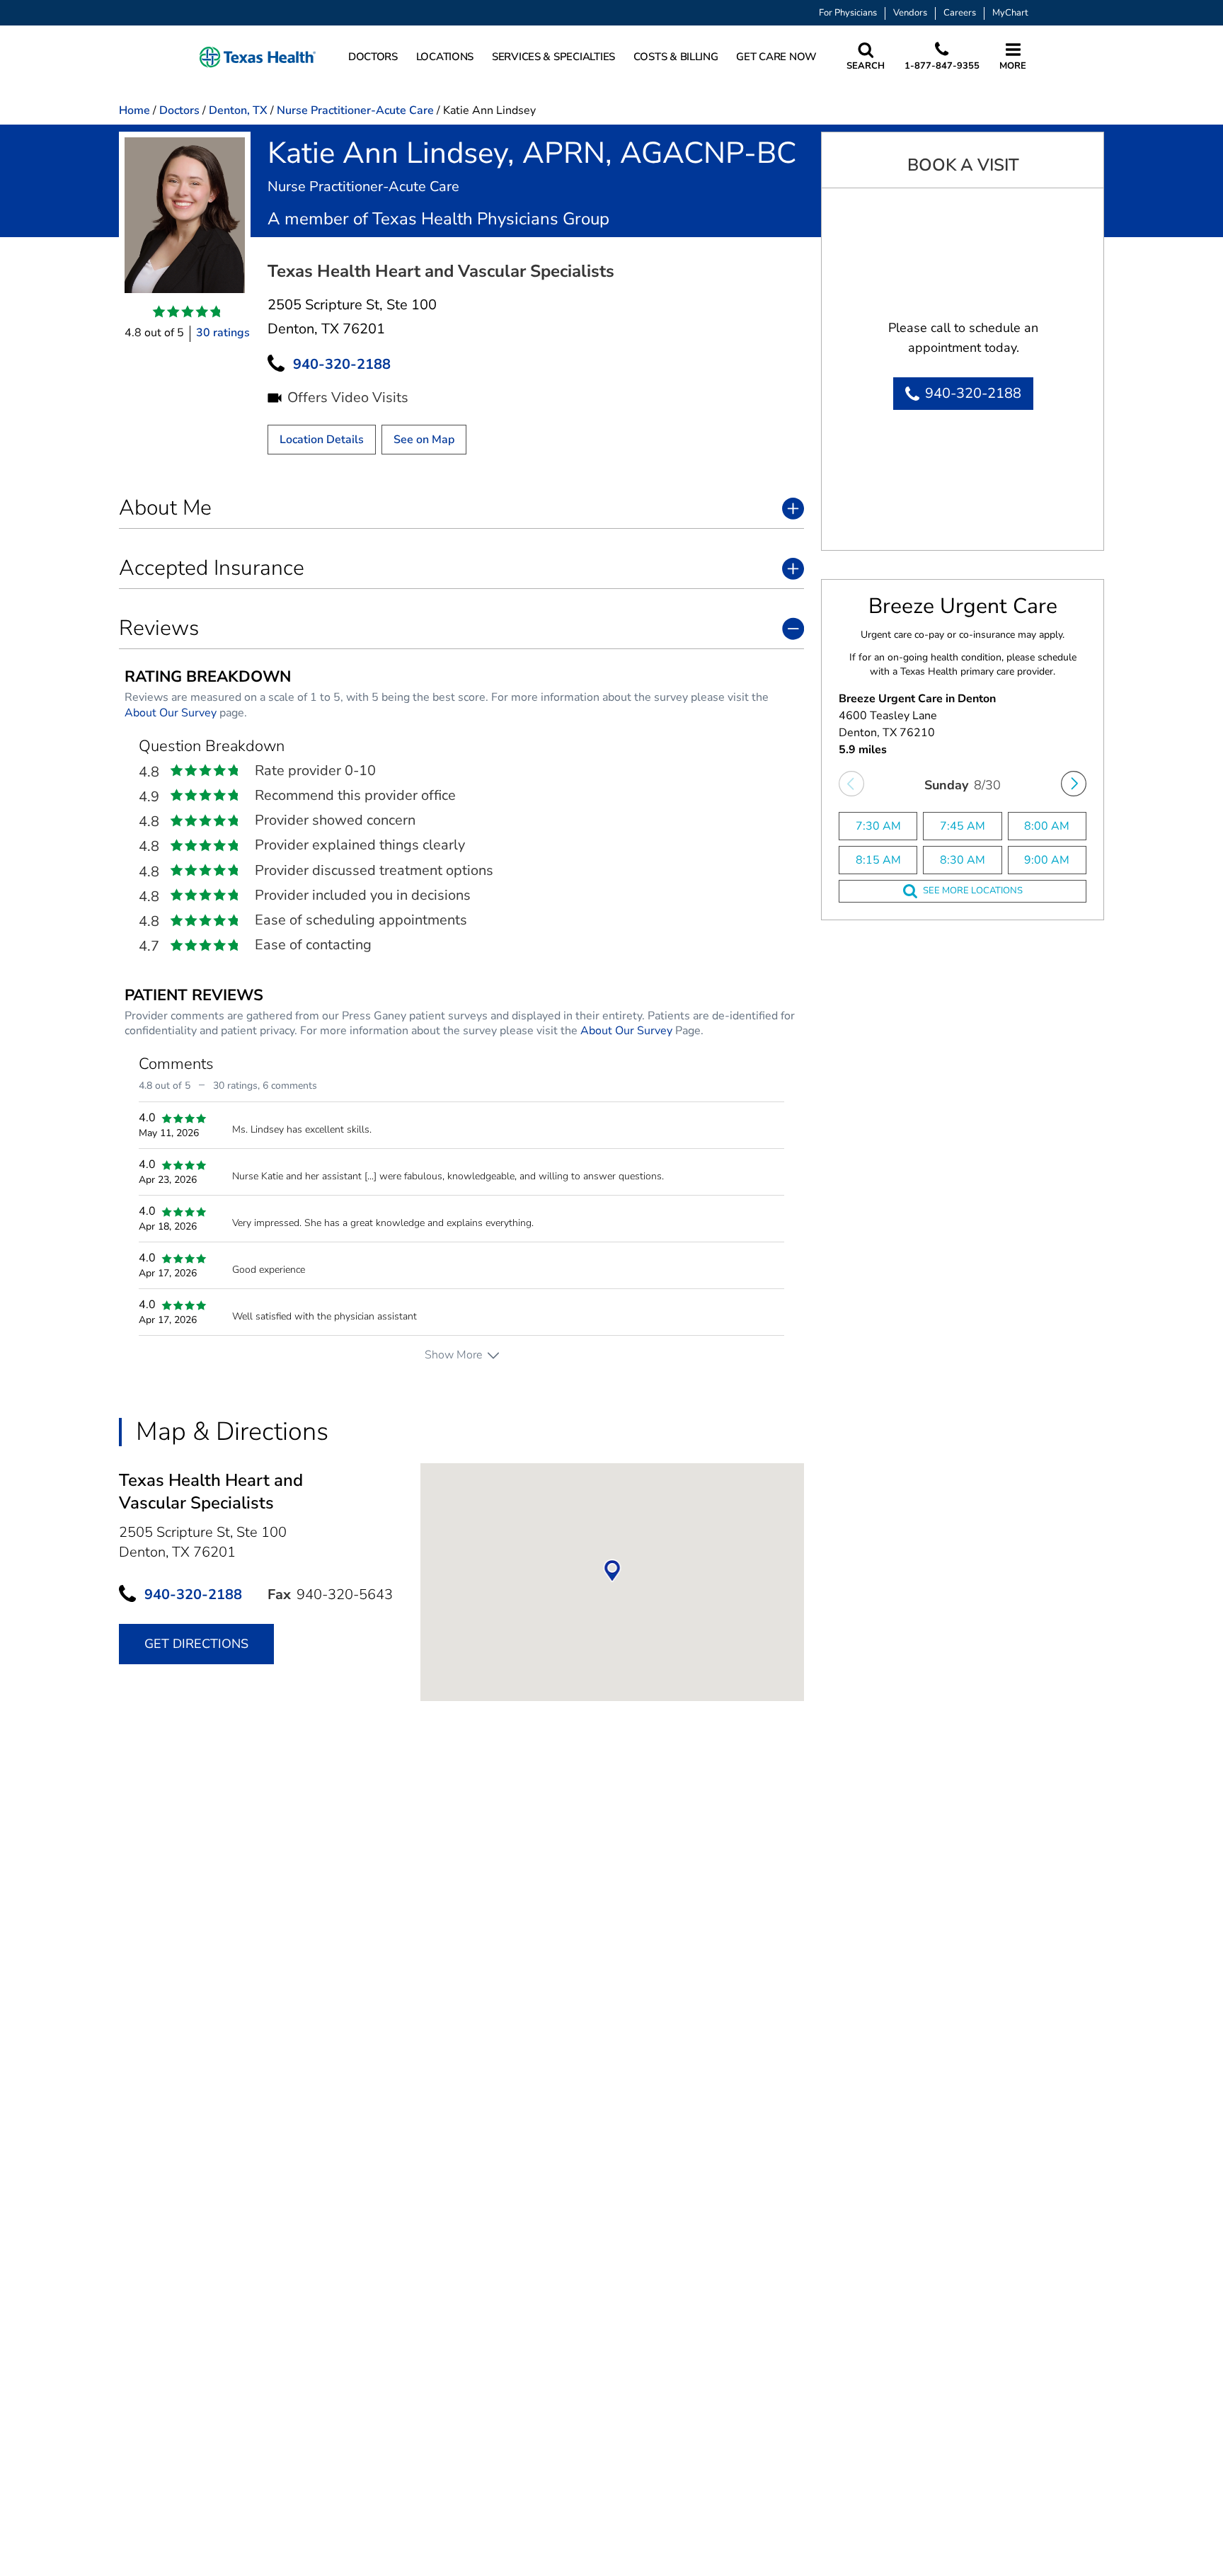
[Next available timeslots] (1074, 784)
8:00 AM (1047, 826)
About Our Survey (171, 713)
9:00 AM (1047, 860)
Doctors (179, 110)
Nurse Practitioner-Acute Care (355, 110)
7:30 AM (878, 826)
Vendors (910, 13)
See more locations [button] (973, 891)
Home (134, 110)
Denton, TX (238, 110)
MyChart (1010, 13)
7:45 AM (963, 826)
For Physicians (848, 13)
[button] (258, 57)
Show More (453, 1355)
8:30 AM (963, 860)
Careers (960, 13)
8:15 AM (878, 860)
